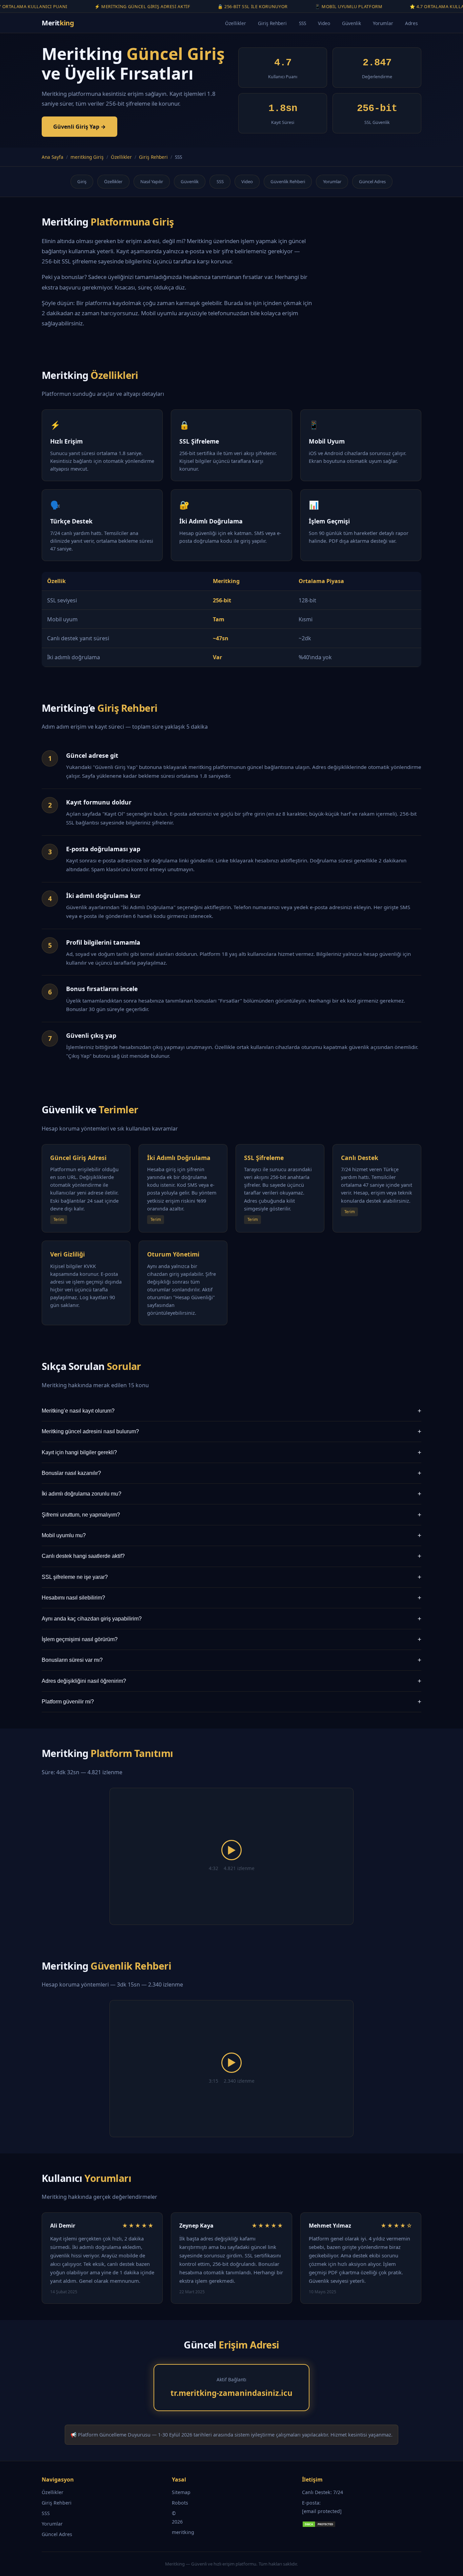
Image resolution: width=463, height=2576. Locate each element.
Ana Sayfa (53, 157)
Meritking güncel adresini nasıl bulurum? (231, 1431)
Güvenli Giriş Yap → (79, 127)
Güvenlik (351, 23)
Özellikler (236, 23)
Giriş (82, 181)
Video (324, 23)
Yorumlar (383, 23)
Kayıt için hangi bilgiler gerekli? (231, 1452)
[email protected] (322, 2511)
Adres (411, 23)
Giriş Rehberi (272, 23)
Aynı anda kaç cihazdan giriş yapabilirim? (231, 1619)
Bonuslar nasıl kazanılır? (231, 1473)
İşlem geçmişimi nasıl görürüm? (231, 1639)
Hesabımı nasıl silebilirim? (231, 1598)
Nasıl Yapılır (152, 181)
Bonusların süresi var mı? (231, 1660)
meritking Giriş (87, 157)
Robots (180, 2503)
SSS (303, 23)
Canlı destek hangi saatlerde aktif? (231, 1556)
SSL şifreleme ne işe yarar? (231, 1577)
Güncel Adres (372, 181)
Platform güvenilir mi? (231, 1702)
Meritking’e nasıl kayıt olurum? (231, 1411)
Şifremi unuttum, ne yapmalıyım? (231, 1515)
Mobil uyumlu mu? (231, 1535)
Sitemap (181, 2492)
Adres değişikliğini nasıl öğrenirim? (231, 1681)
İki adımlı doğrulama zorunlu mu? (231, 1494)
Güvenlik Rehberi (288, 181)
